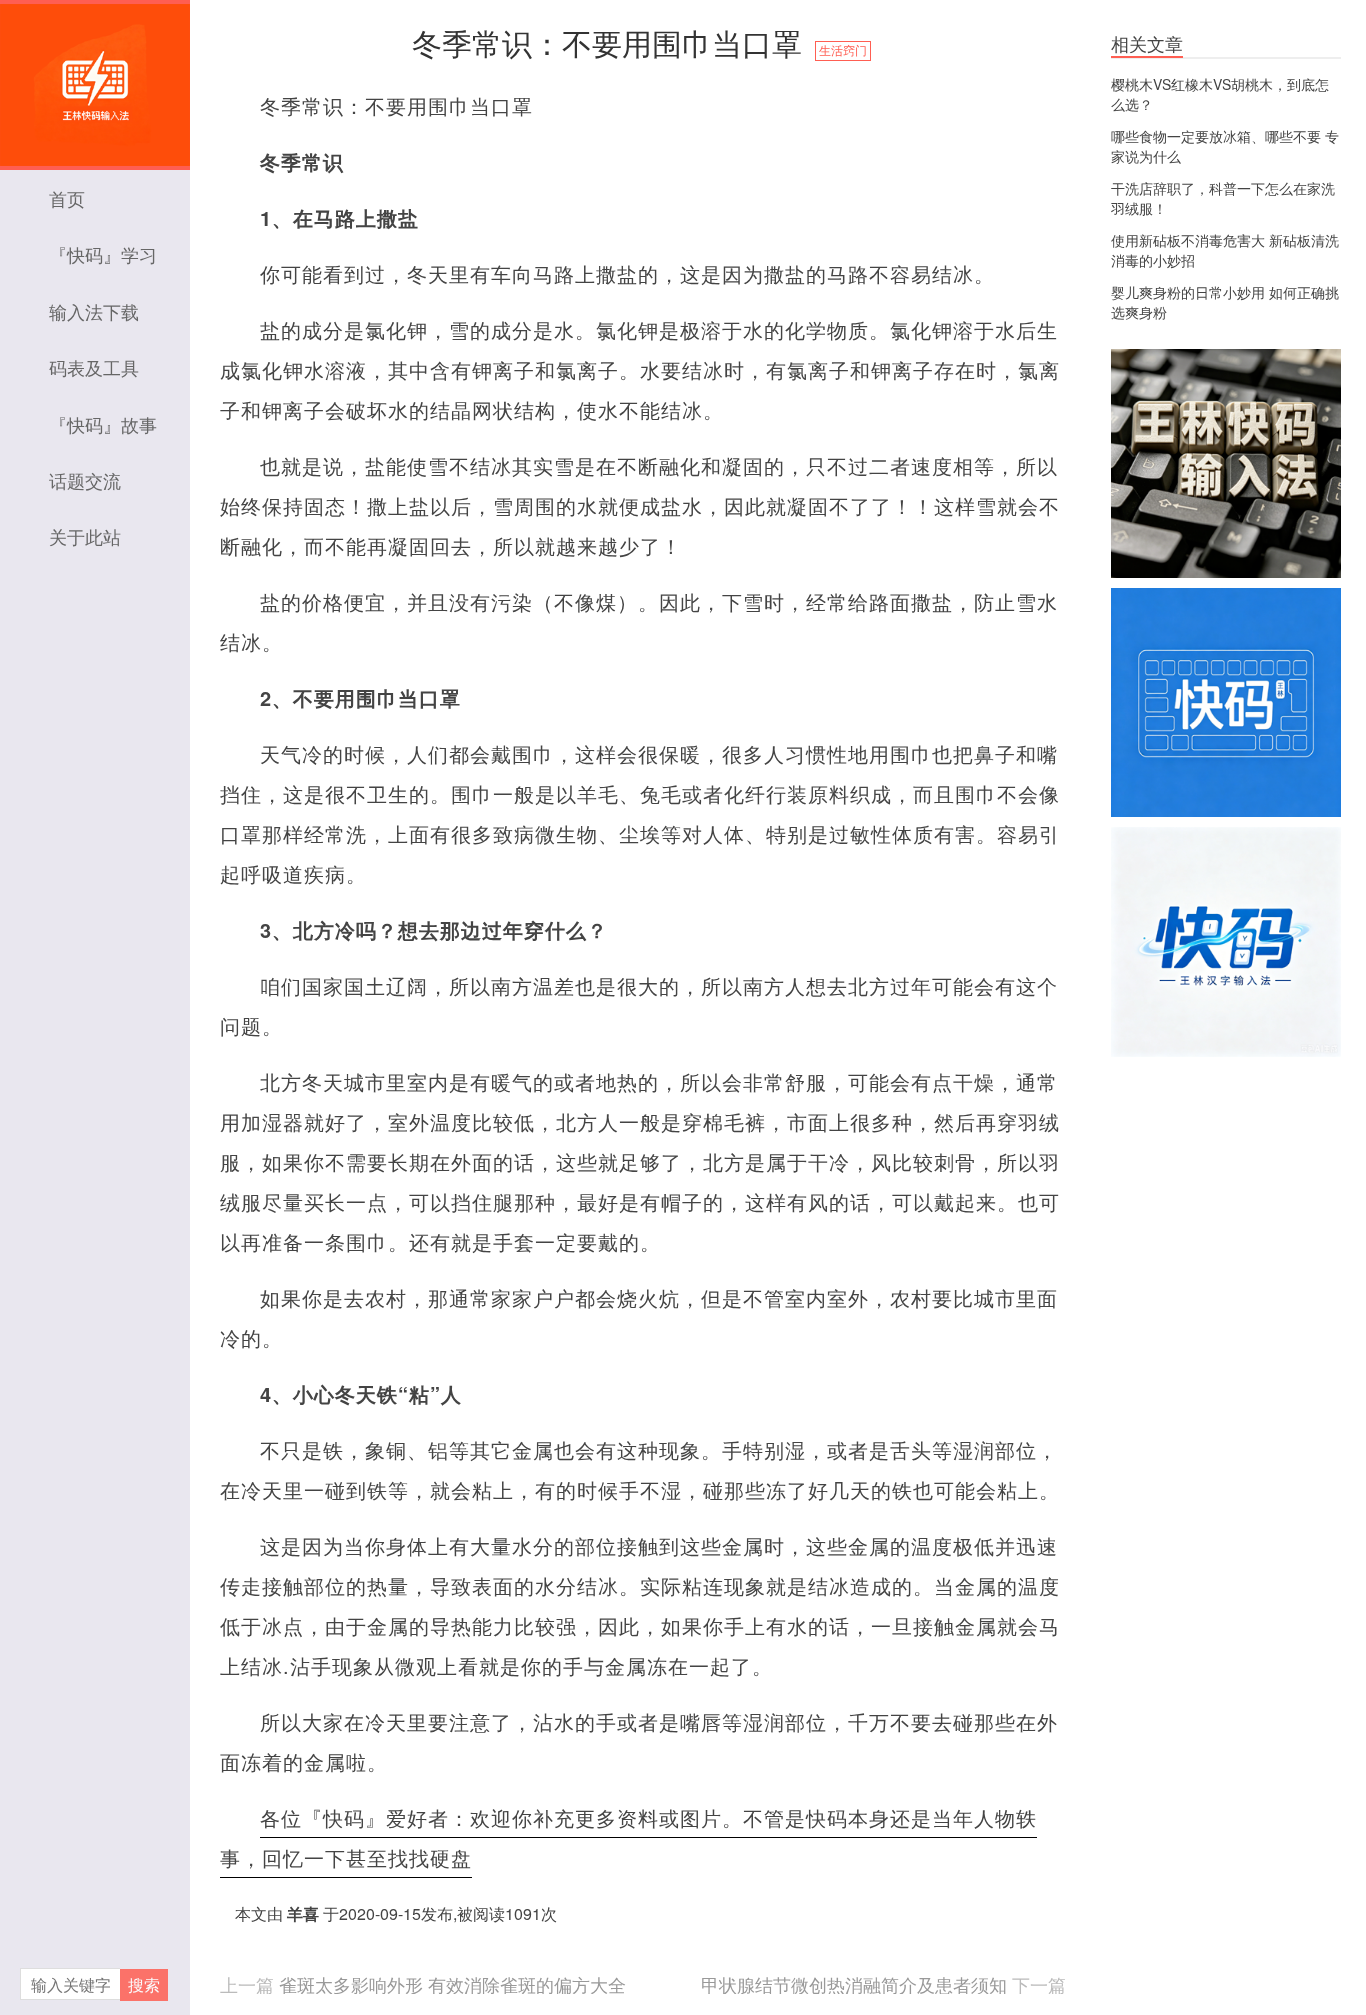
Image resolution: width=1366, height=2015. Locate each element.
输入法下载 (94, 311)
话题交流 (85, 480)
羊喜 (303, 1913)
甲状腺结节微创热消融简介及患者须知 (854, 1984)
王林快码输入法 (95, 75)
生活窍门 (843, 51)
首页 (67, 198)
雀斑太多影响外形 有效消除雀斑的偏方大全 (452, 1984)
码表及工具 (94, 367)
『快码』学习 (103, 254)
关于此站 (85, 536)
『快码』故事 (103, 424)
